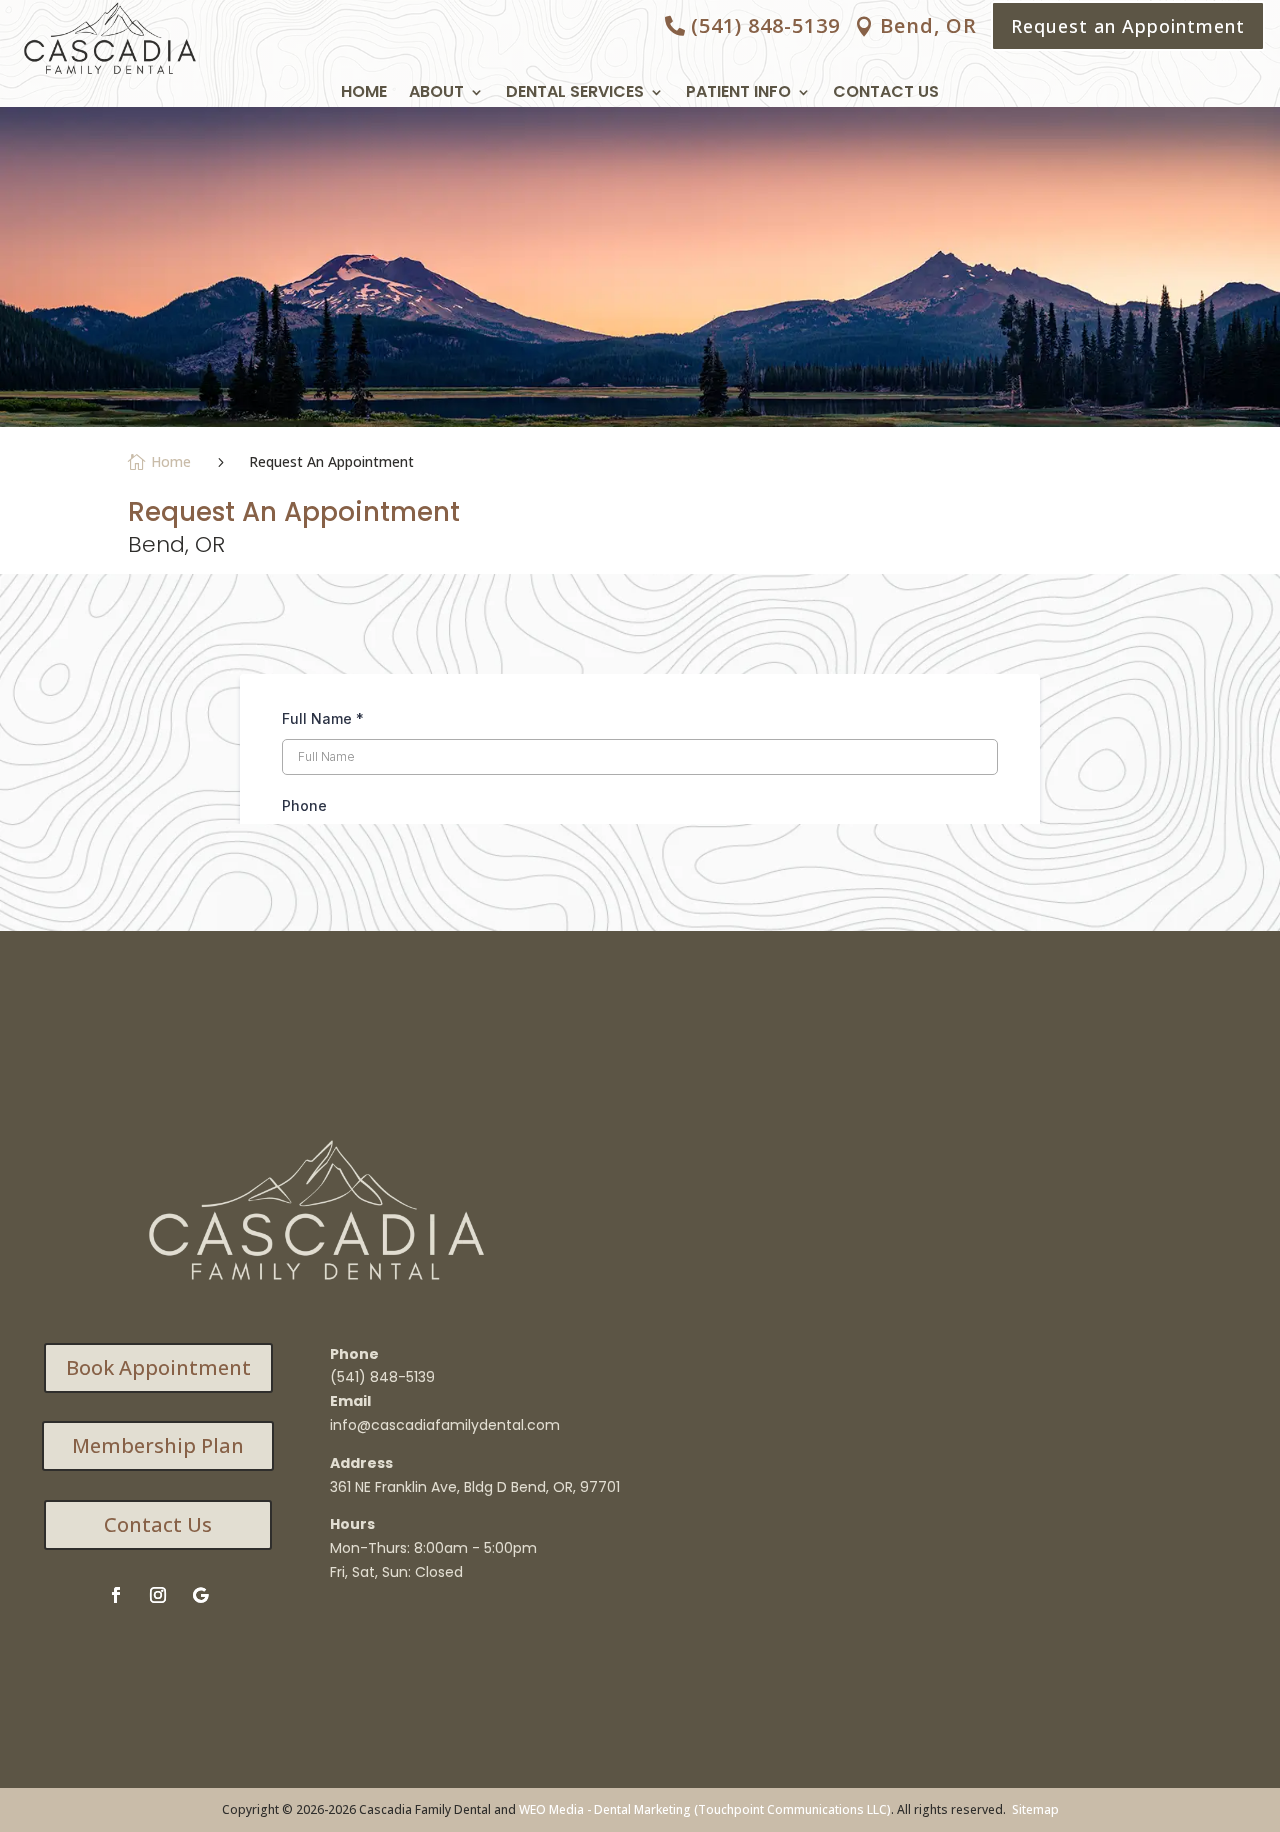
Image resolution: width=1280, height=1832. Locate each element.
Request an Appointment (1128, 26)
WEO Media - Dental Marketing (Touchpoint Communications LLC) (705, 1809)
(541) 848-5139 (765, 25)
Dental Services (575, 94)
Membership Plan (158, 1445)
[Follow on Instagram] (158, 1595)
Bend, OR (928, 25)
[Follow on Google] (200, 1595)
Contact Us (886, 94)
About (436, 94)
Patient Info (738, 94)
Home (364, 94)
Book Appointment (158, 1367)
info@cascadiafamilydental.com (445, 1425)
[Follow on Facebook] (116, 1595)
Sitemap (1035, 1809)
